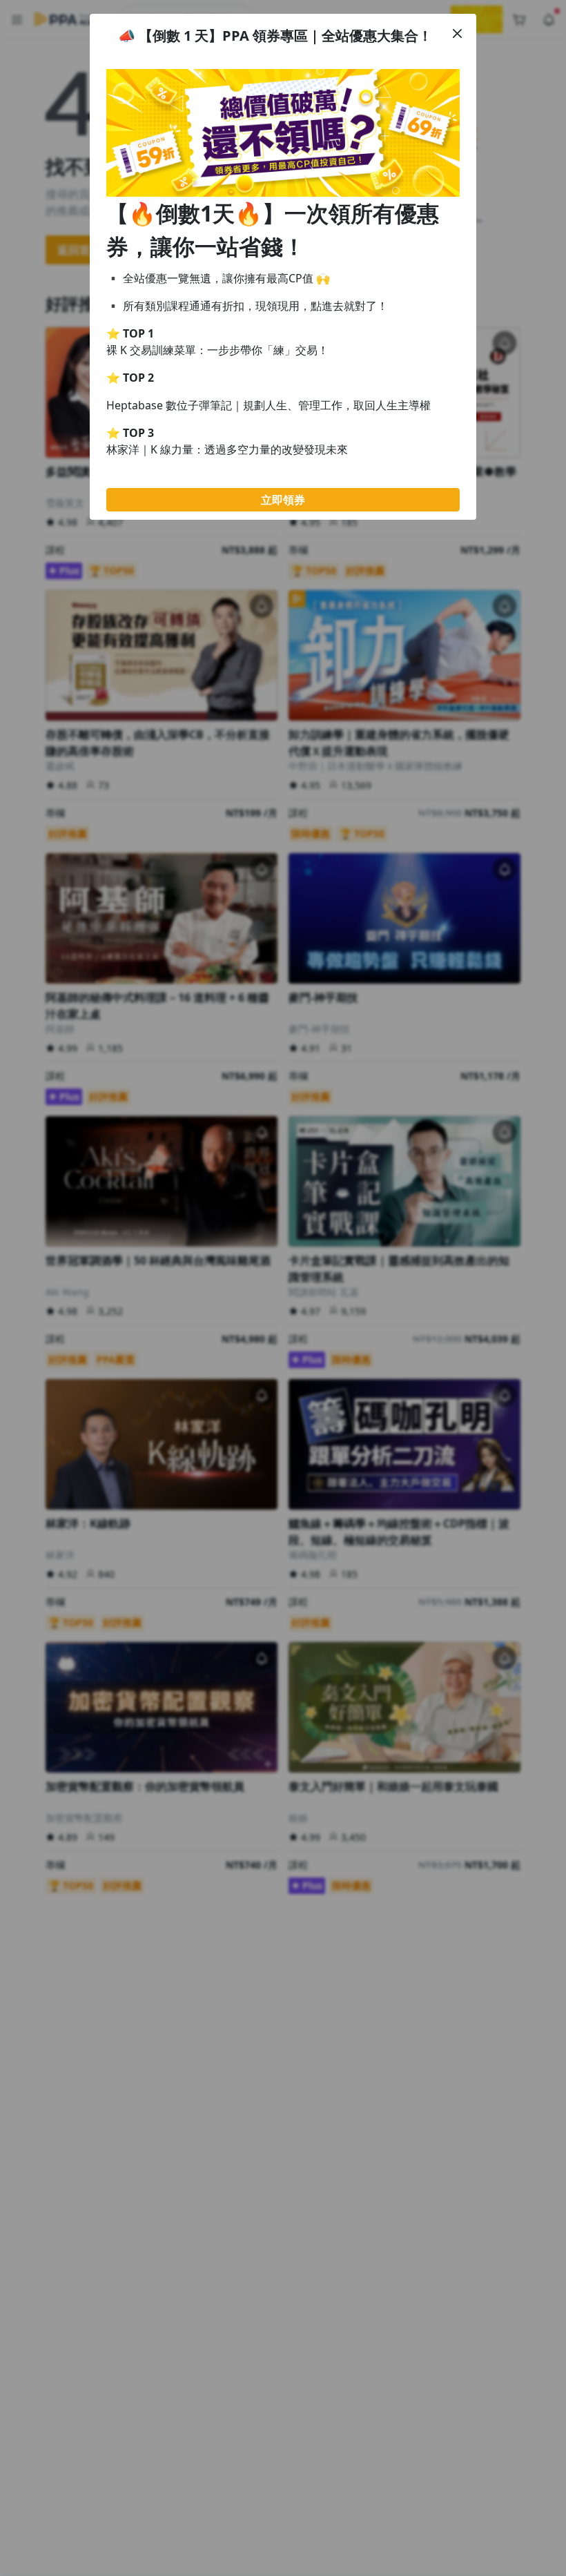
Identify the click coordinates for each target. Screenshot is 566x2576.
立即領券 (283, 500)
